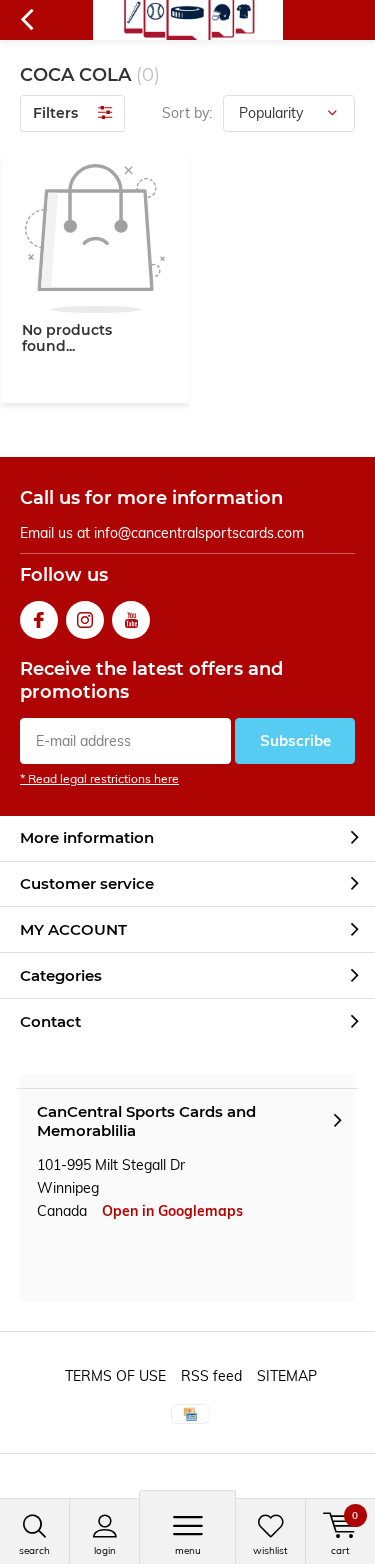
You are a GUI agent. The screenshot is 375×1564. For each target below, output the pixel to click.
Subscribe (295, 740)
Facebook (39, 620)
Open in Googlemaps (172, 1211)
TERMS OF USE (115, 1376)
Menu (188, 1550)
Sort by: (187, 113)
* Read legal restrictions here (99, 778)
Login (105, 1550)
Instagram (85, 620)
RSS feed (211, 1376)
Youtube (131, 620)
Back (26, 20)
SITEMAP (287, 1376)
